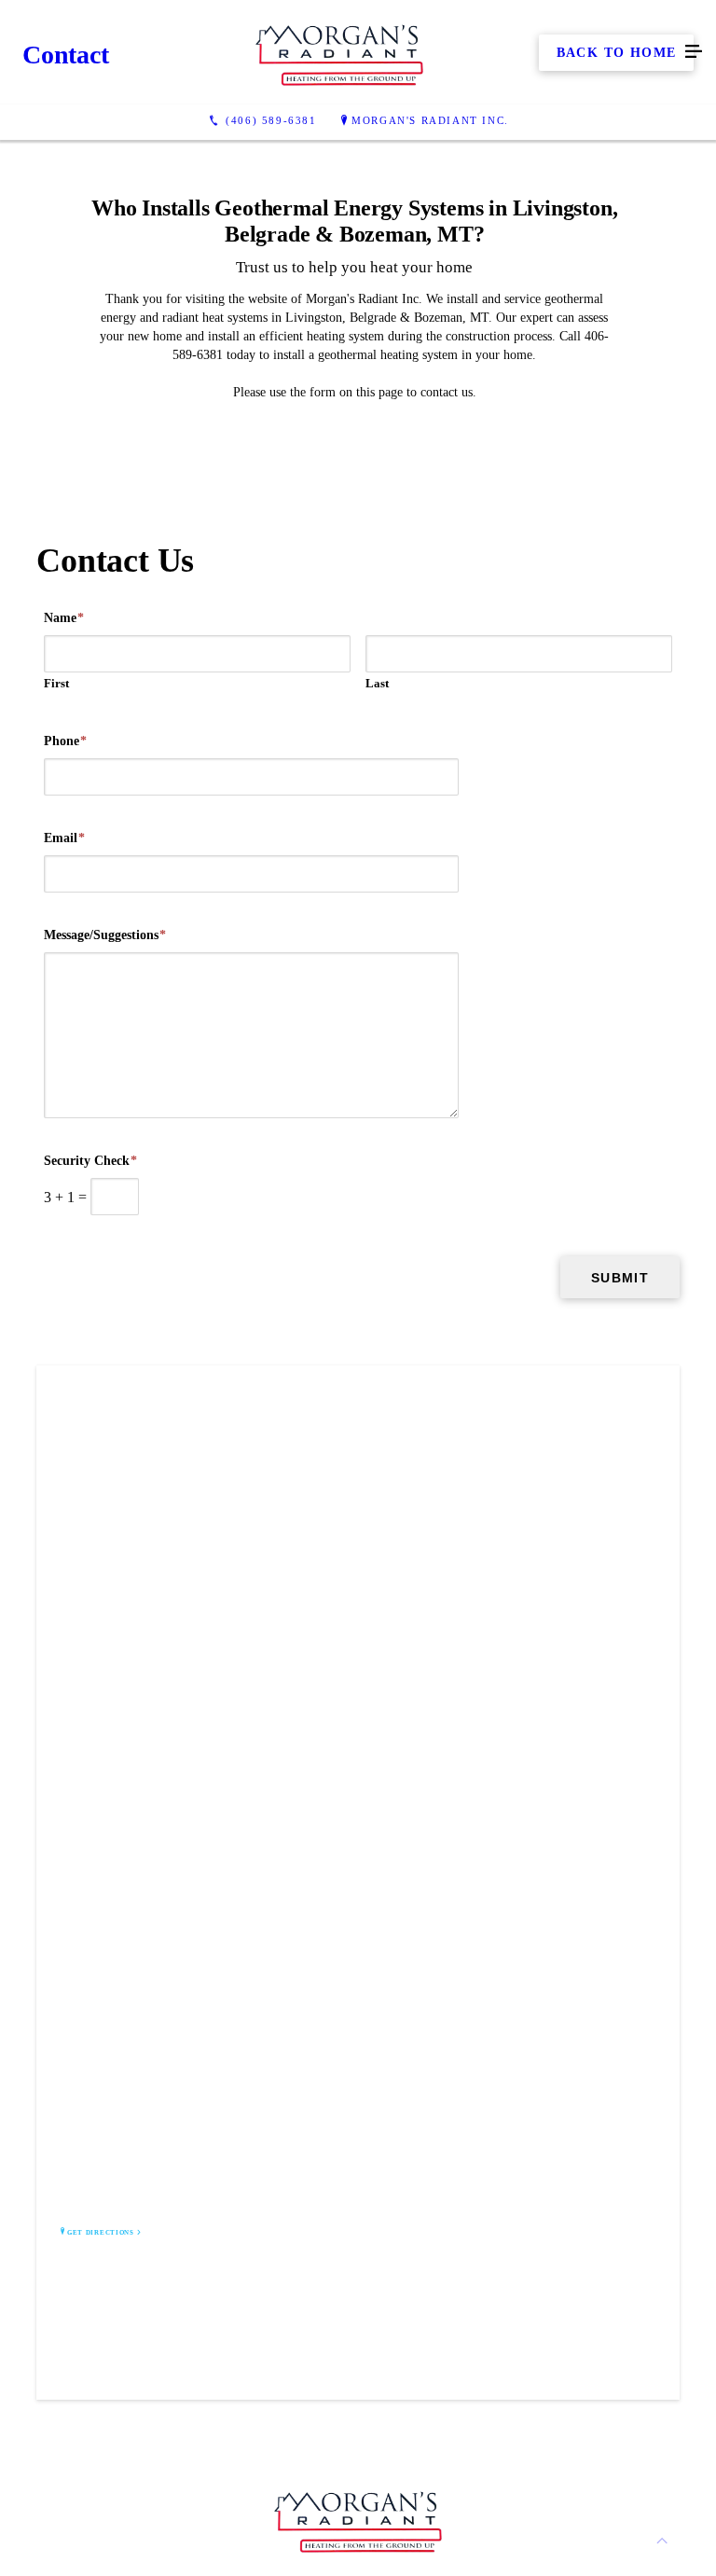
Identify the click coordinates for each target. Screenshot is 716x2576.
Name (64, 618)
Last (377, 683)
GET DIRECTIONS (101, 2233)
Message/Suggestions (105, 935)
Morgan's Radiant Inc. (430, 120)
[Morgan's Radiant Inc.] (339, 52)
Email (64, 838)
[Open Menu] (694, 52)
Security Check (90, 1161)
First (56, 683)
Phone (65, 741)
